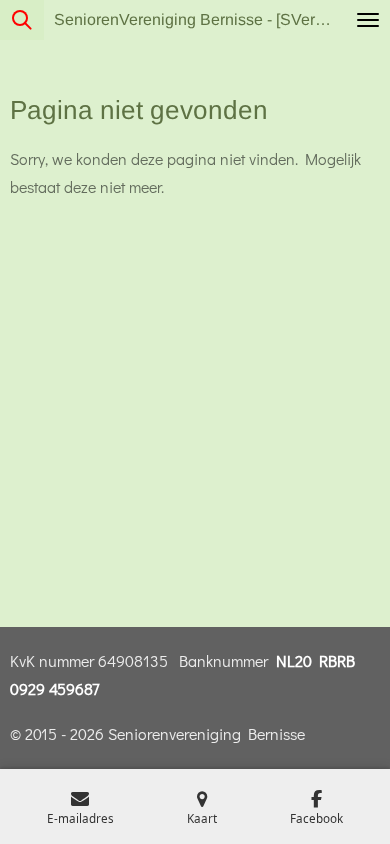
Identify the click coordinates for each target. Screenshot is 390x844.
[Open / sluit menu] (368, 20)
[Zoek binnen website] (22, 20)
